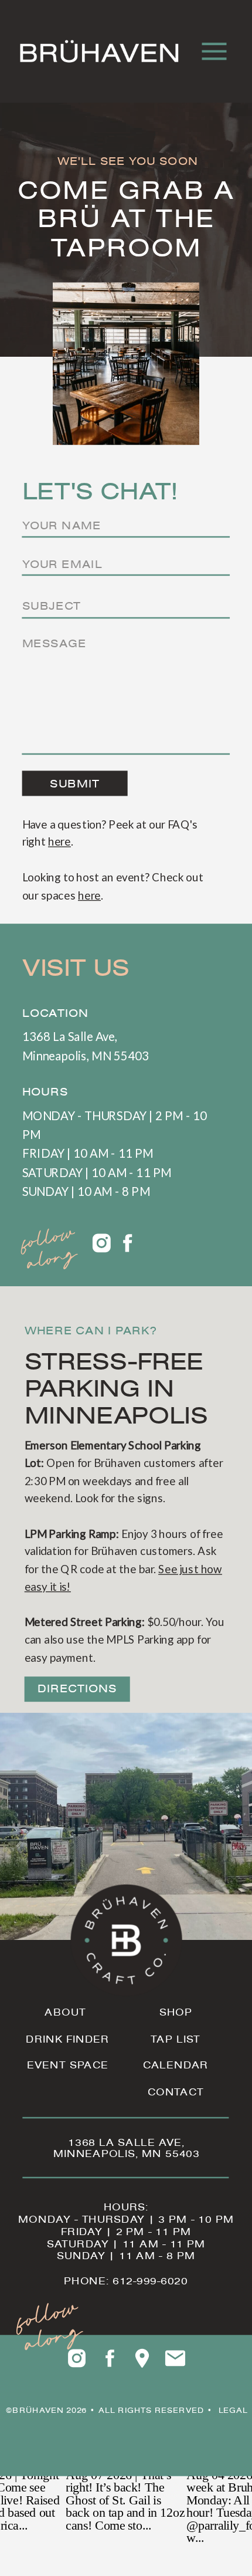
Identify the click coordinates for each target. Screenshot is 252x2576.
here (59, 842)
